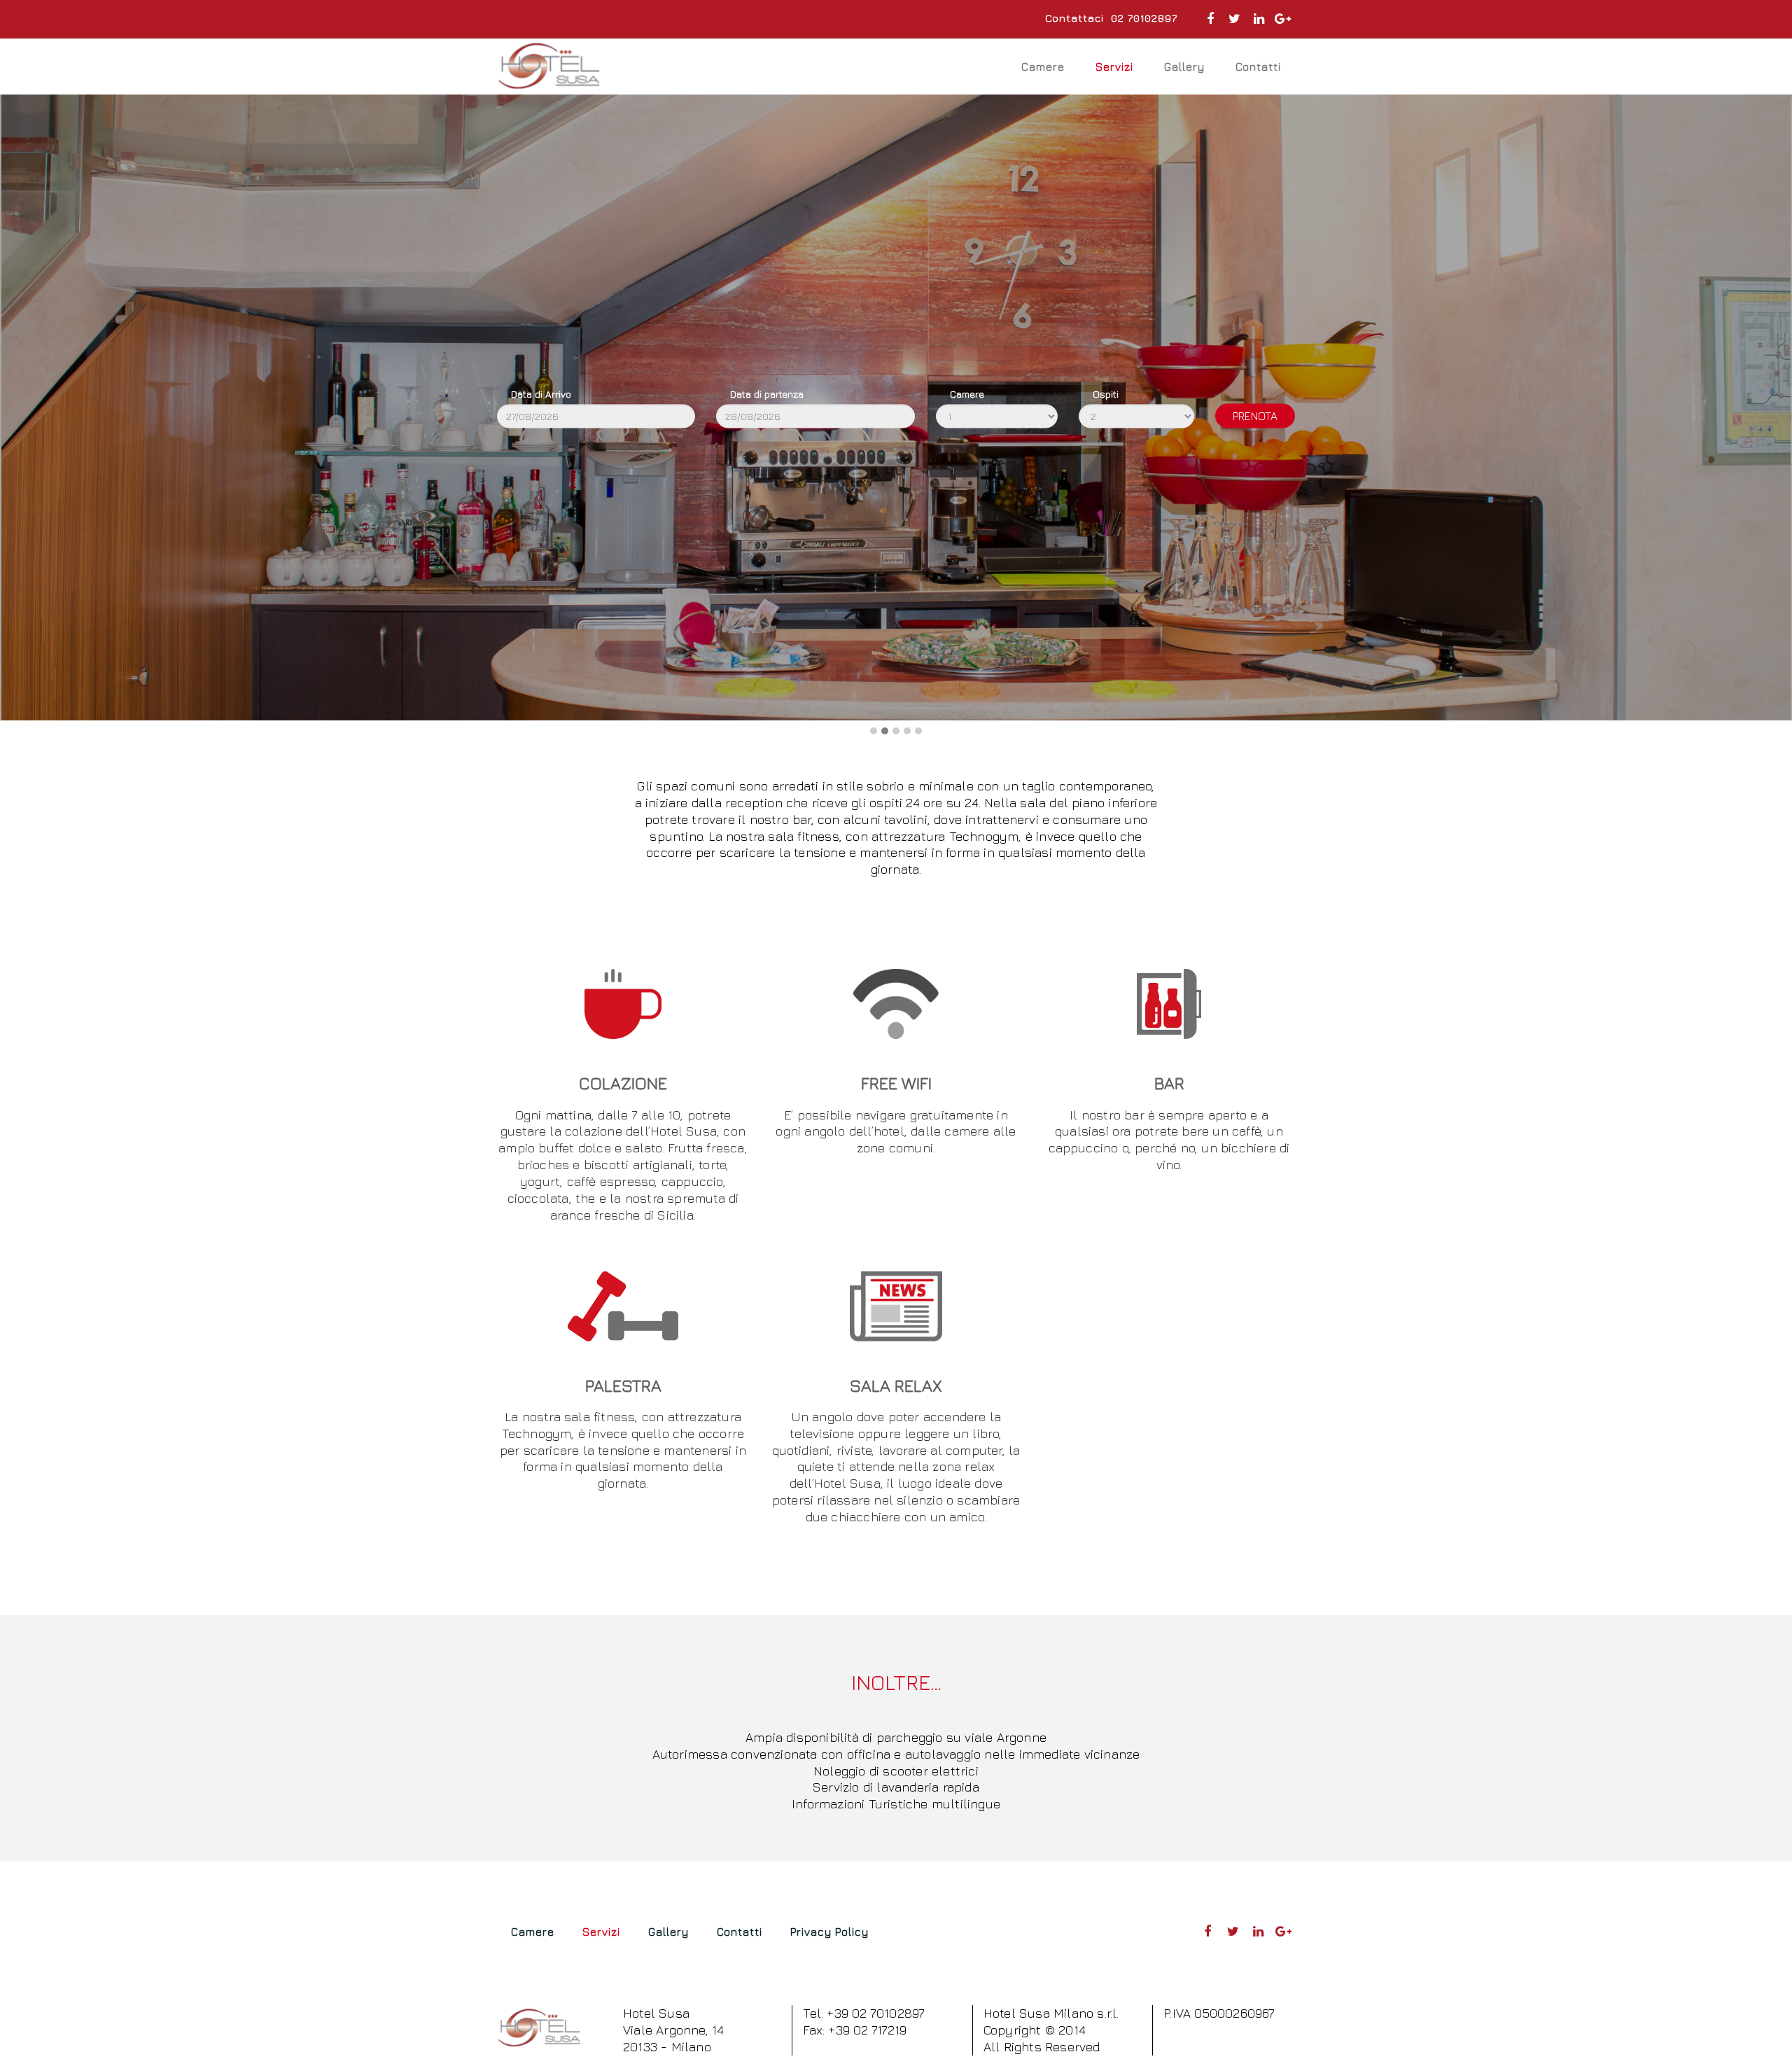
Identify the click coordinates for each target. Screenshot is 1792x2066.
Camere (1043, 67)
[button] (874, 732)
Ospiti (1106, 393)
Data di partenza (767, 393)
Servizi (1114, 67)
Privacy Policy (829, 1932)
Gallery (1184, 67)
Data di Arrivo (541, 393)
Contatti (1258, 67)
